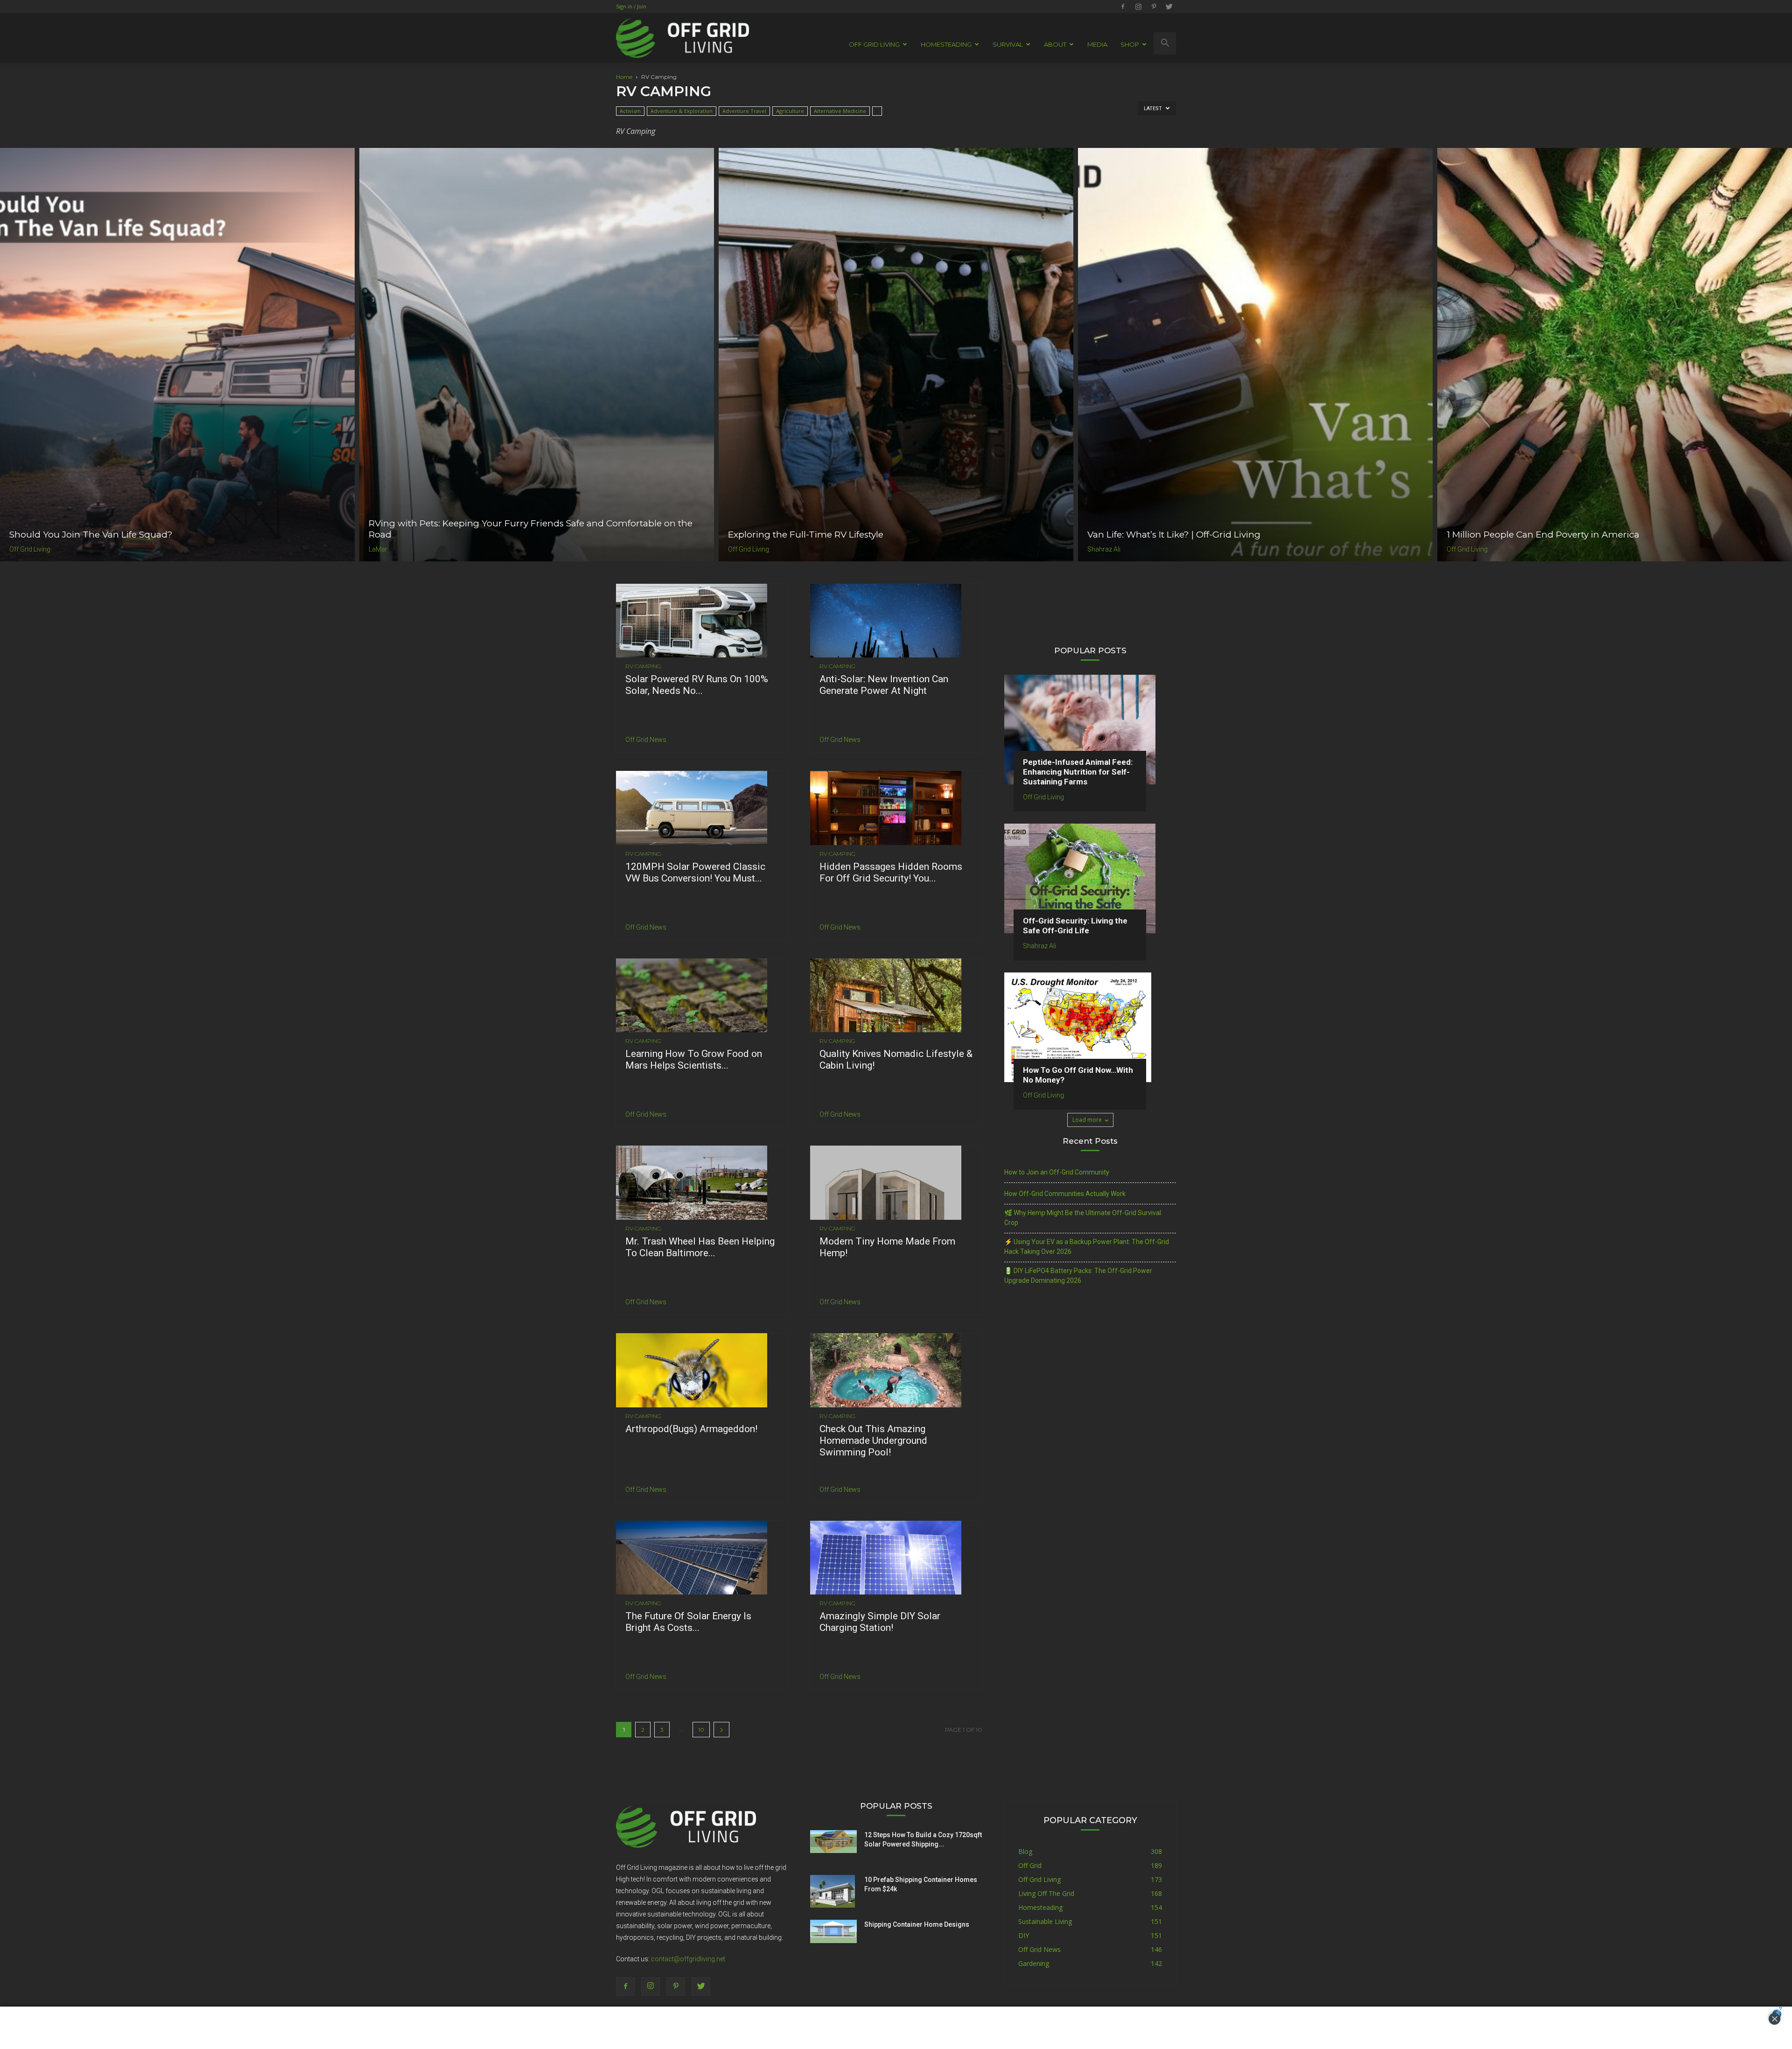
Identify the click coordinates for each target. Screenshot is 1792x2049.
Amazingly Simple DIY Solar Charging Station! (880, 1622)
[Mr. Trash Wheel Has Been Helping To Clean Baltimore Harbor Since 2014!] (702, 1183)
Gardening (1034, 1963)
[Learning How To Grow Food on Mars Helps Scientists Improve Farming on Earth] (702, 996)
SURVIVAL (1008, 44)
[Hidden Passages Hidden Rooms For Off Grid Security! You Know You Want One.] (896, 808)
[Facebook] (1123, 7)
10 (701, 1730)
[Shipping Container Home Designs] (833, 1931)
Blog (1025, 1851)
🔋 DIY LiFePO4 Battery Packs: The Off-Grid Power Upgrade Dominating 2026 (1078, 1276)
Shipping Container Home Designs (917, 1924)
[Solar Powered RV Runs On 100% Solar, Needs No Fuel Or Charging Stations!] (702, 621)
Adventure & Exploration (682, 111)
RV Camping (643, 666)
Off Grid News (646, 740)
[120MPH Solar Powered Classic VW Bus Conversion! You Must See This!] (702, 808)
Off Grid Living (30, 549)
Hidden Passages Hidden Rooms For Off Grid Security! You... (891, 872)
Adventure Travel (744, 111)
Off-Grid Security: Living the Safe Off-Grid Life (1075, 926)
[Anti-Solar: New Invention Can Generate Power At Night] (896, 621)
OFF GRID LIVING (874, 44)
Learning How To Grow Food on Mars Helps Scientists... (694, 1059)
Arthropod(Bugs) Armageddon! (691, 1429)
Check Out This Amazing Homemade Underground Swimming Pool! (873, 1441)
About (1055, 44)
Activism (630, 111)
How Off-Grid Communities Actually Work (1065, 1194)
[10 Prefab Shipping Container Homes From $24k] (833, 1891)
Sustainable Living (1045, 1921)
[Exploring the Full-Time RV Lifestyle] (896, 355)
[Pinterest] (1154, 7)
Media (1097, 44)
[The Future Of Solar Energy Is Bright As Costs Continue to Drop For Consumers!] (702, 1558)
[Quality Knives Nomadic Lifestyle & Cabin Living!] (896, 996)
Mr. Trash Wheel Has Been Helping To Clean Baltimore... (700, 1247)
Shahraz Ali (1104, 549)
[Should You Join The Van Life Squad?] (177, 355)
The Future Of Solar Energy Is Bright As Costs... (688, 1622)
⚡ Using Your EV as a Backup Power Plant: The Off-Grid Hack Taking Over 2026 (1087, 1247)
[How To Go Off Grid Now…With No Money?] (1090, 1027)
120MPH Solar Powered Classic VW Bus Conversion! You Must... (695, 872)
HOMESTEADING (946, 44)
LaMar (378, 549)
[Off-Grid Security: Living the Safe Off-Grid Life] (1090, 878)
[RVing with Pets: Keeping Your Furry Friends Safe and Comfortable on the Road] (537, 355)
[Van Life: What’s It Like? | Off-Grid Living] (1255, 355)
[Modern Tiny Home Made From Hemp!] (896, 1183)
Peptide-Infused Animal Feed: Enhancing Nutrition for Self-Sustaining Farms (1078, 772)
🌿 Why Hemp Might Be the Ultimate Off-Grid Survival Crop (1083, 1218)
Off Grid (1030, 1865)
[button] (1165, 43)
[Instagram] (1138, 7)
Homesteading (1040, 1907)
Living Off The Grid (1046, 1893)
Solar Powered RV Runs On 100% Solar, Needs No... (697, 685)
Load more (1087, 1120)
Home (624, 77)
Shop (1130, 44)
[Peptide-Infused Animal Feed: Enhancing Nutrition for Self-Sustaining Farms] (1090, 730)
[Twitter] (1169, 7)
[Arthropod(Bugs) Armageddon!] (702, 1370)
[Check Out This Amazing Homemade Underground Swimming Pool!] (896, 1370)
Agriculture (790, 111)
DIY (1024, 1935)
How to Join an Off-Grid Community (1057, 1172)
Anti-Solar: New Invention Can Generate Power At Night (884, 685)
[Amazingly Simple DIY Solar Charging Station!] (896, 1558)
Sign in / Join (631, 6)
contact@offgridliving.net (688, 1959)
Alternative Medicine (840, 111)
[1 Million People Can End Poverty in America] (1615, 355)
